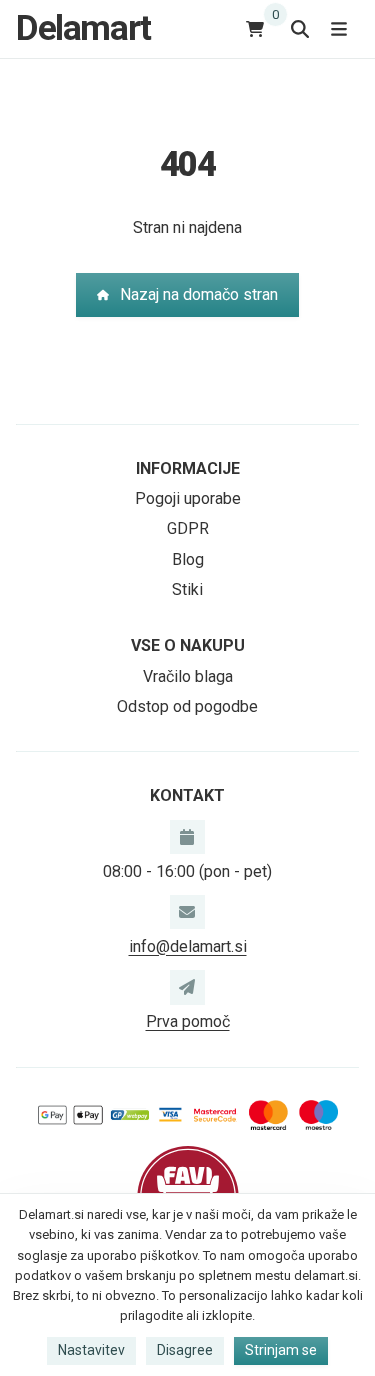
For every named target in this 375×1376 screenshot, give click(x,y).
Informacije (188, 468)
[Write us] (187, 987)
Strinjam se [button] (281, 1350)
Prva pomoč (188, 1021)
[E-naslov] (187, 912)
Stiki (187, 589)
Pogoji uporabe (188, 498)
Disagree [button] (185, 1350)
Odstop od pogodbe (187, 706)
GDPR (188, 528)
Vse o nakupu (188, 645)
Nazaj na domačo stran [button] (199, 294)
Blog (188, 559)
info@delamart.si (188, 946)
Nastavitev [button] (91, 1350)
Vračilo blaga (188, 676)
